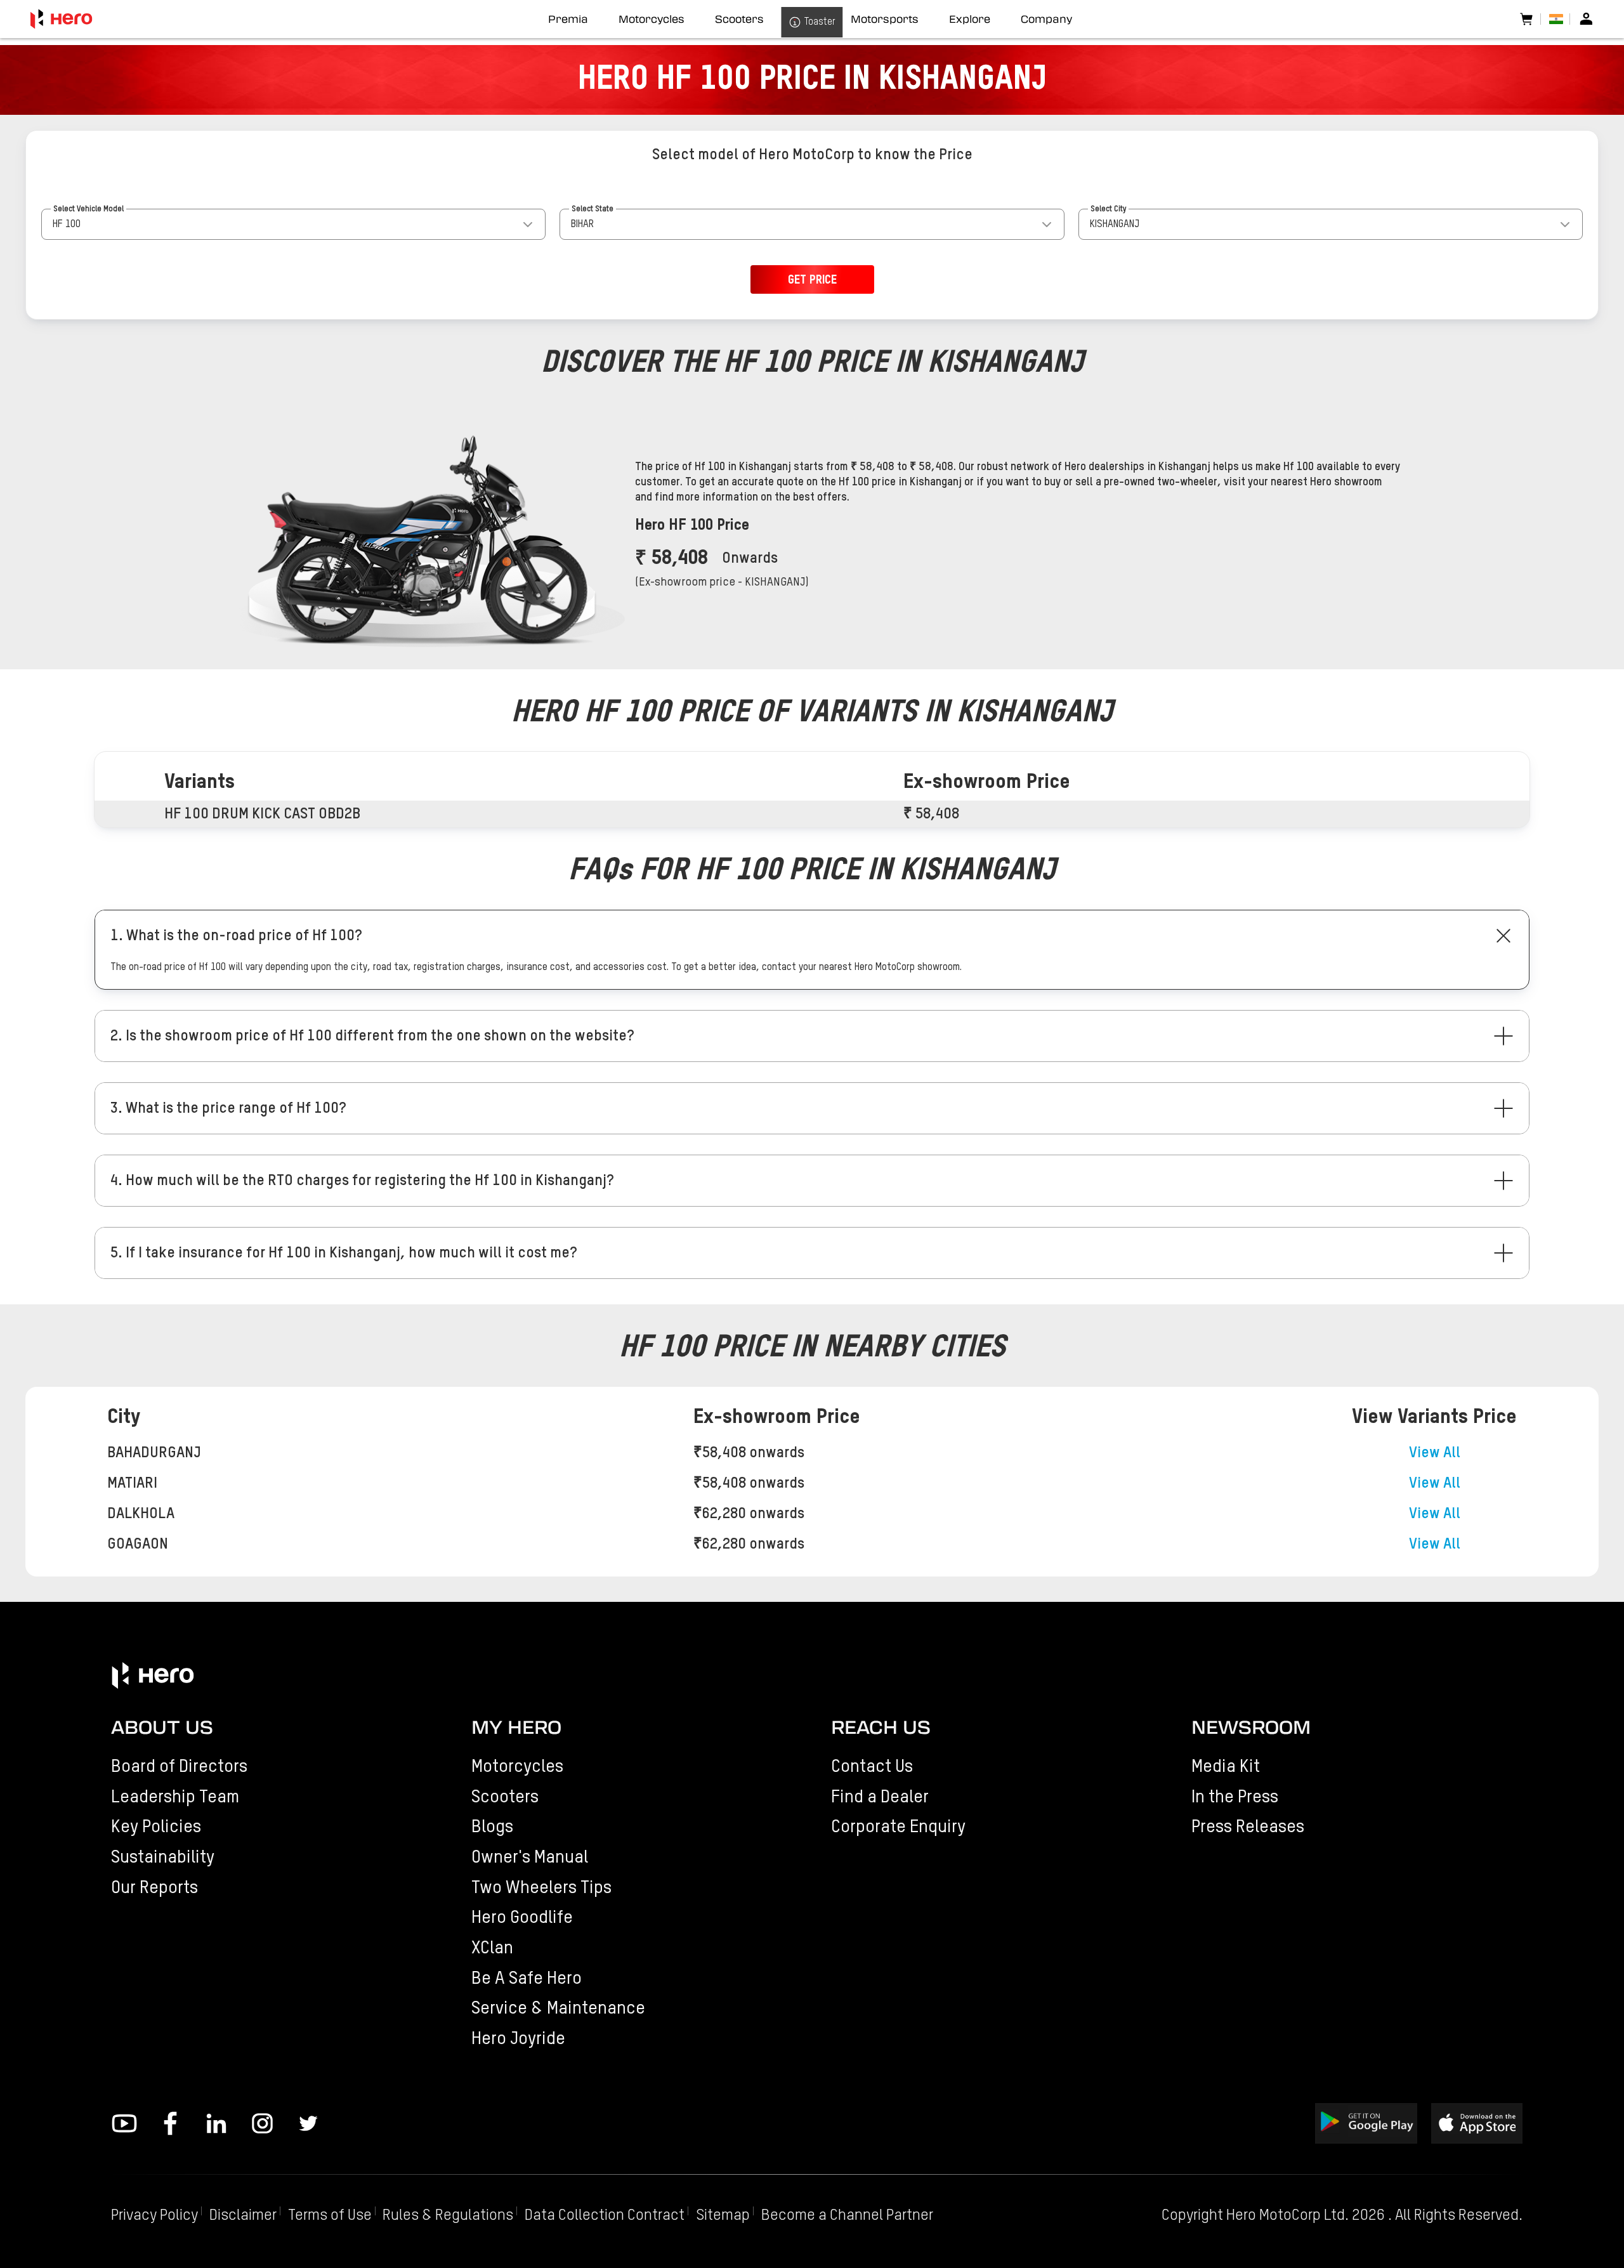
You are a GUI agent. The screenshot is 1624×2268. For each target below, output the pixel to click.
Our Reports (154, 1888)
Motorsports (885, 19)
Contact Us (872, 1767)
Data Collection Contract (605, 2216)
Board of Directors (179, 1767)
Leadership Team (175, 1797)
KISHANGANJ (1115, 225)
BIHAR (582, 225)
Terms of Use (330, 2216)
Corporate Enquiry (898, 1827)
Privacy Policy (154, 2216)
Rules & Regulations (448, 2216)
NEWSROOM (1251, 1727)
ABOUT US (162, 1727)
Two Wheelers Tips (541, 1888)
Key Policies (156, 1827)
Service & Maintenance (558, 2009)
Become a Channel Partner (847, 2216)
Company (1046, 19)
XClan (492, 1948)
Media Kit (1226, 1767)
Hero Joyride (518, 2039)
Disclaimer (243, 2216)
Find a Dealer (880, 1797)
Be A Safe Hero (527, 1979)
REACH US (881, 1727)
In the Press (1235, 1797)
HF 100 (67, 225)
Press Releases (1248, 1827)
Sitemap (723, 2216)
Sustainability (163, 1858)
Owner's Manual (530, 1858)
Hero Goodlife (522, 1918)
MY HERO (516, 1727)
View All (1435, 1453)
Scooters (505, 1797)
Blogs (492, 1827)
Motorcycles (517, 1767)
